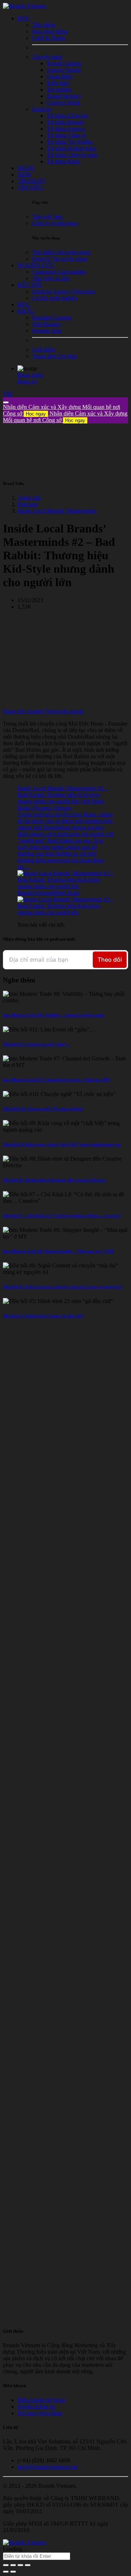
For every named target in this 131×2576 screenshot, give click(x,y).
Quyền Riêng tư (36, 2407)
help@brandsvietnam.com (47, 2467)
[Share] (13, 2565)
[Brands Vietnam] (24, 6)
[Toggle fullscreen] (20, 2565)
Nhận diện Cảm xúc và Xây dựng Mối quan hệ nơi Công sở (65, 417)
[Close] (6, 402)
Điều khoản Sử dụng (41, 2400)
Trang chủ (29, 498)
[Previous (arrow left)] (6, 2572)
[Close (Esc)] (6, 2565)
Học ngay (36, 414)
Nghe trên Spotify (23, 711)
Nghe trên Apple (65, 711)
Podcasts (27, 504)
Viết (8, 394)
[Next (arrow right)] (13, 2572)
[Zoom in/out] (28, 2565)
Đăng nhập (30, 375)
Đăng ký (27, 382)
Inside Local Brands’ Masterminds (57, 511)
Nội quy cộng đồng (40, 2413)
